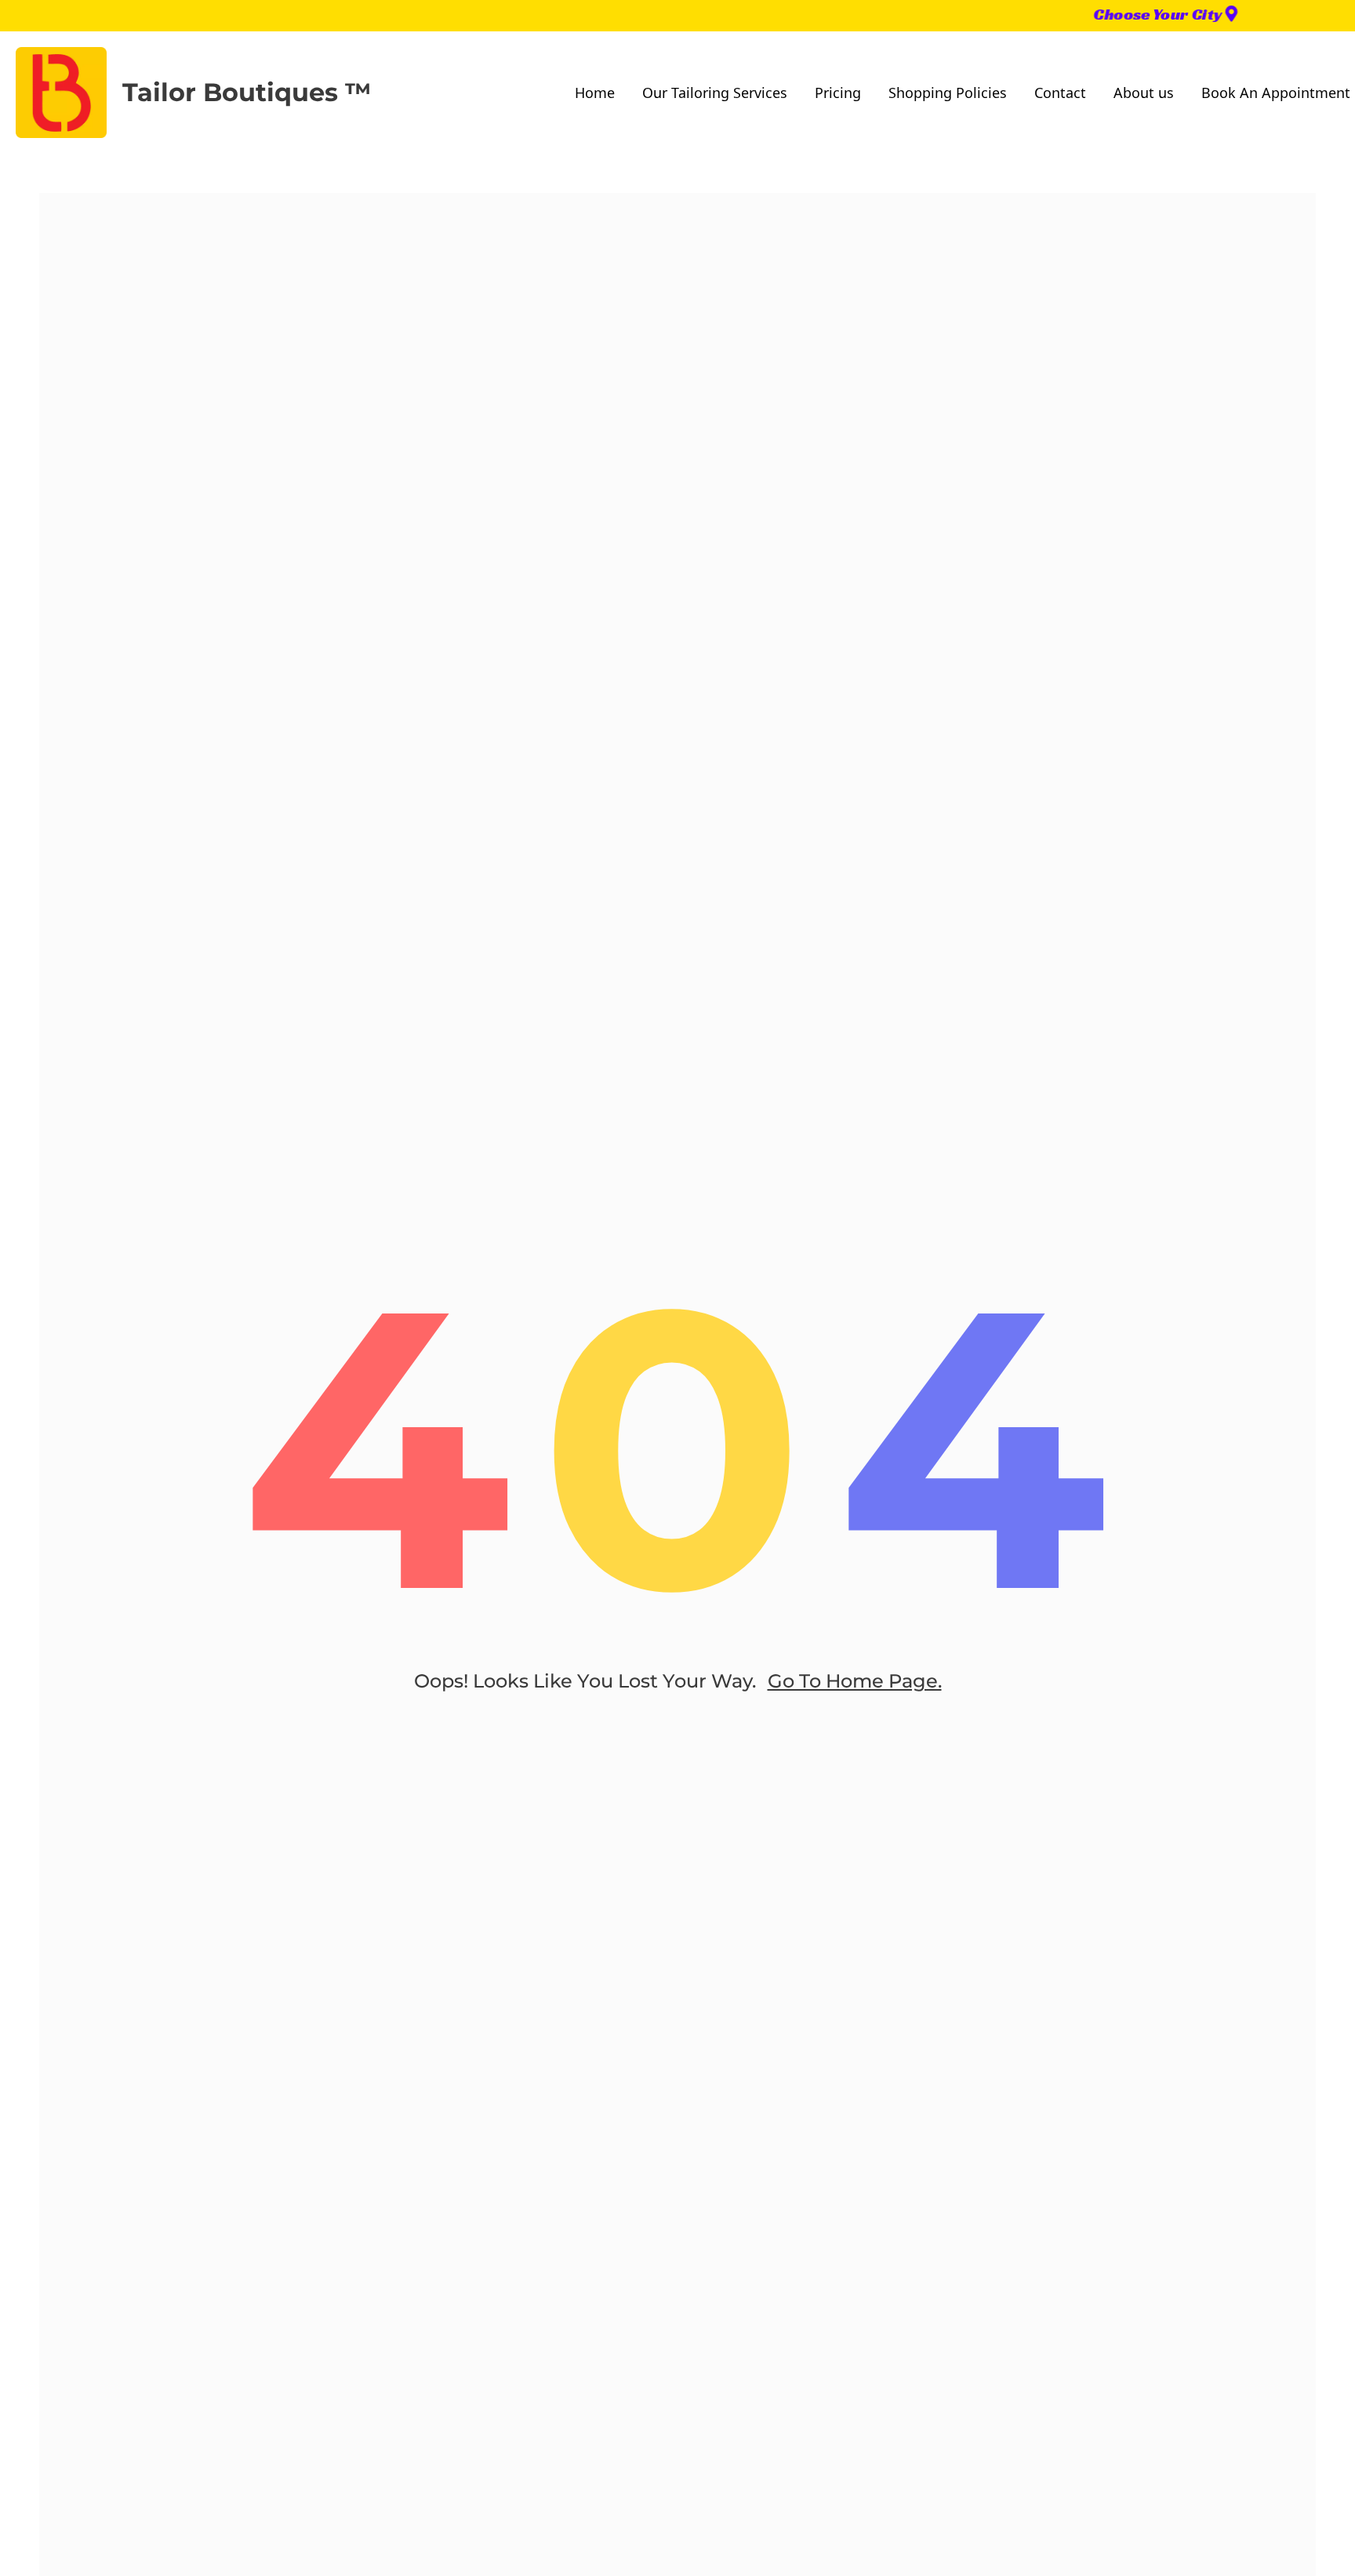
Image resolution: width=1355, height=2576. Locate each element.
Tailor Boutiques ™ (247, 92)
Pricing (838, 93)
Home (595, 93)
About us (1144, 93)
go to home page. (855, 1681)
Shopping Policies (948, 93)
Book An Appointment (1276, 93)
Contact (1060, 93)
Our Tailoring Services (715, 93)
